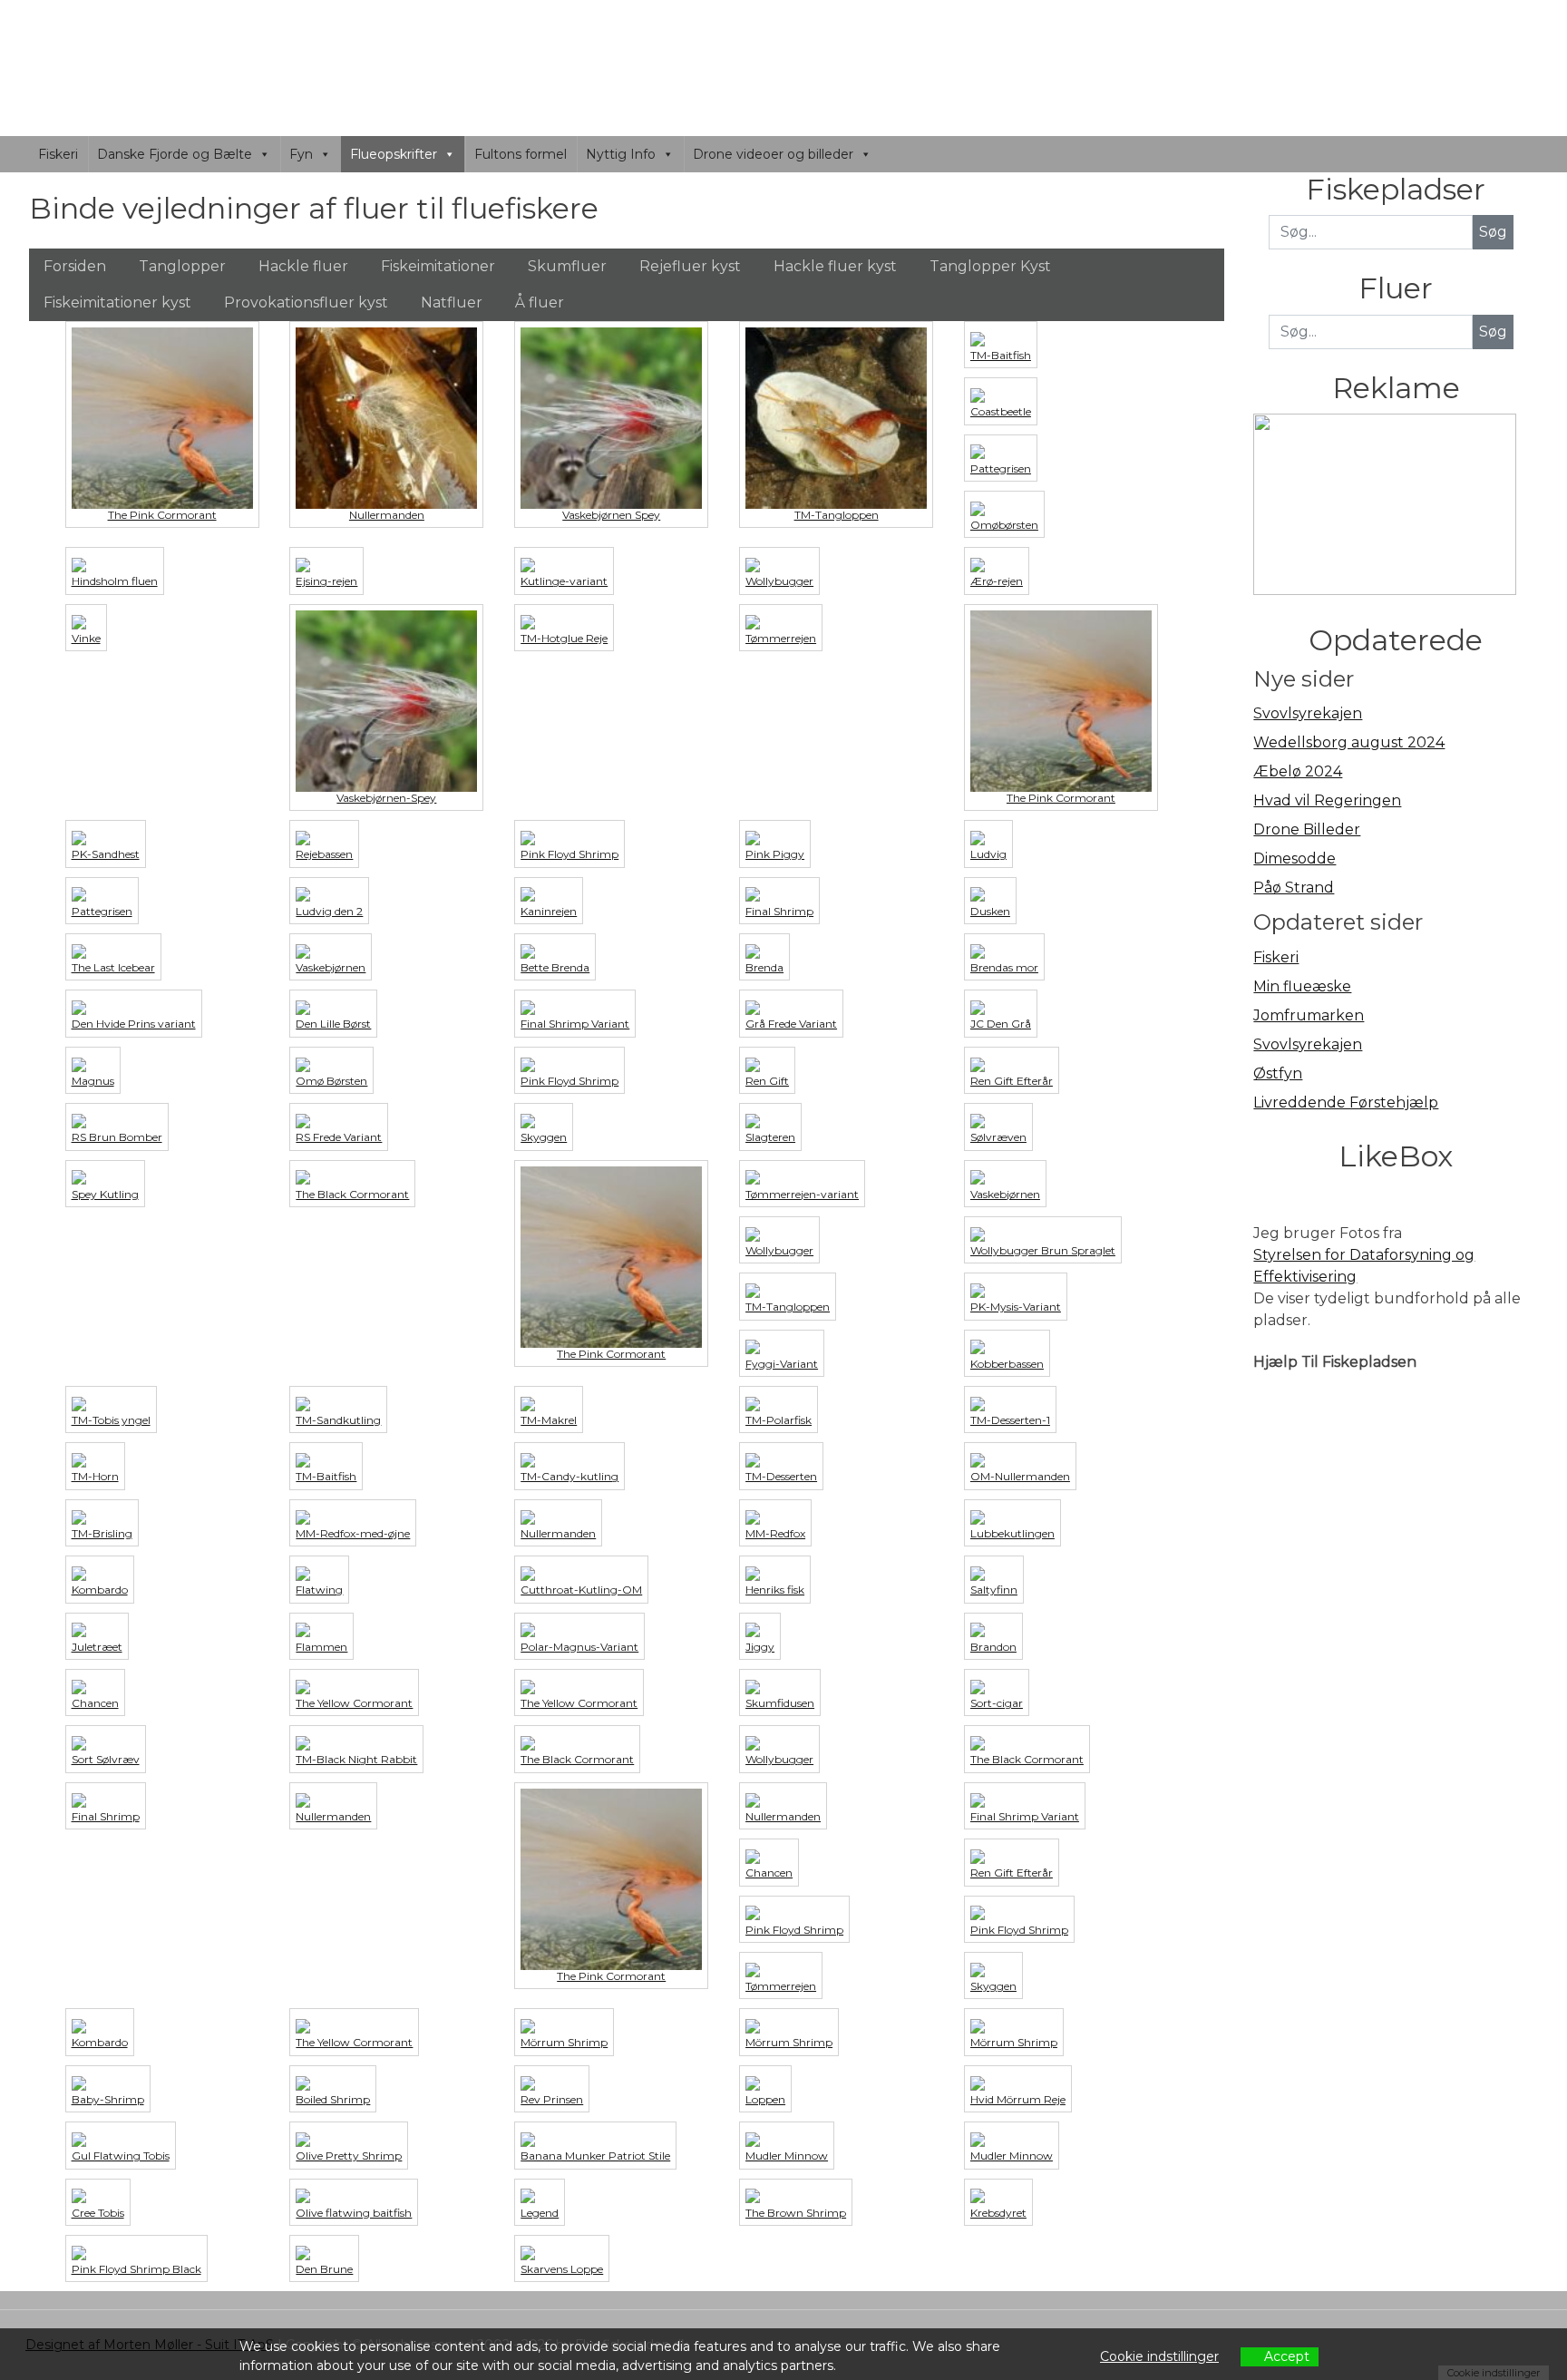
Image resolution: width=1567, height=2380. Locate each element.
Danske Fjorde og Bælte (175, 154)
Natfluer (452, 302)
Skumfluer (567, 266)
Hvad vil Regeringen (1327, 800)
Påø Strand (1294, 888)
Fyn (301, 154)
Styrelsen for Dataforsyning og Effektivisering (1364, 1266)
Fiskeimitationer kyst (117, 302)
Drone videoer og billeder (773, 154)
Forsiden (75, 266)
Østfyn (1278, 1073)
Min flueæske (1302, 986)
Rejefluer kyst (690, 266)
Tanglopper (182, 266)
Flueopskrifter (394, 154)
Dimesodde (1294, 858)
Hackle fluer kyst (835, 266)
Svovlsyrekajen (1308, 713)
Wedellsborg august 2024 (1349, 742)
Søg (1493, 332)
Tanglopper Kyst (990, 266)
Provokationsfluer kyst (306, 302)
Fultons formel (521, 154)
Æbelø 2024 (1298, 771)
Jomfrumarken (1309, 1015)
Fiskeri (58, 154)
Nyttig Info (621, 154)
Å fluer (540, 302)
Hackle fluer (303, 266)
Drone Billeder (1307, 829)
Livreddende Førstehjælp (1346, 1102)
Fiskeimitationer (438, 266)
